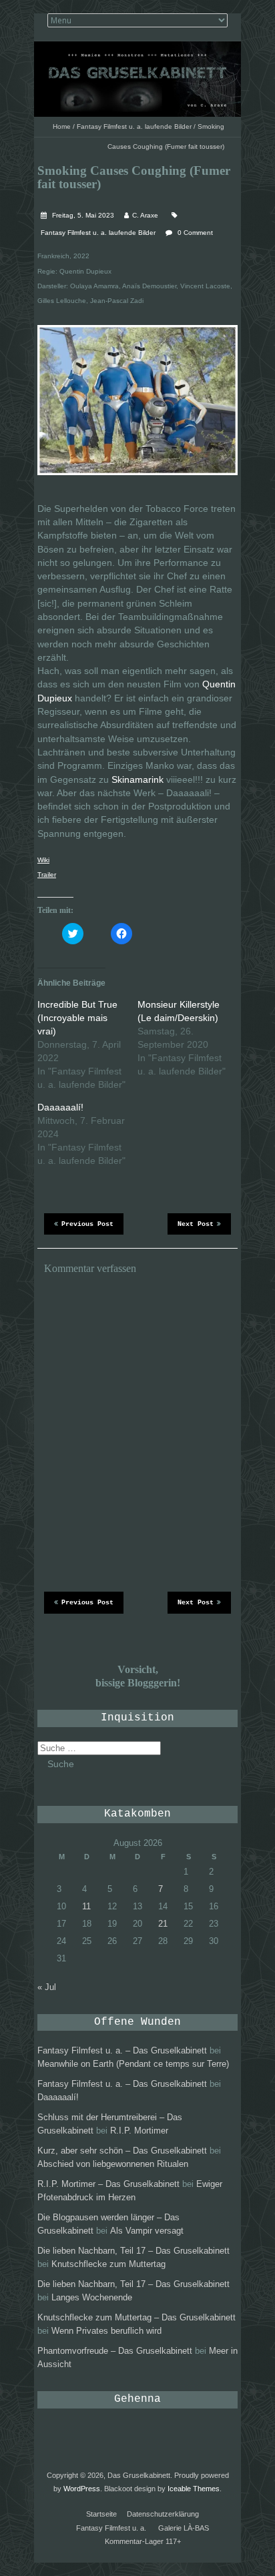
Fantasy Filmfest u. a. (111, 2528)
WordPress (82, 2489)
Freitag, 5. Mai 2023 (82, 215)
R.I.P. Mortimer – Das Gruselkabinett (108, 2184)
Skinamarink (137, 779)
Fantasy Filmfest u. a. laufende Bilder (134, 126)
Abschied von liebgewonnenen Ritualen (113, 2164)
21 (163, 1924)
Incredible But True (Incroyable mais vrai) (77, 1018)
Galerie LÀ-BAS (184, 2528)
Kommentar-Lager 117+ (143, 2541)
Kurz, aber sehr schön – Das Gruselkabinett (122, 2151)
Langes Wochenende (92, 2297)
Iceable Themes (194, 2489)
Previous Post (87, 1224)
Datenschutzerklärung (163, 2514)
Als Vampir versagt (147, 2231)
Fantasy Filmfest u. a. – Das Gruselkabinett (122, 2050)
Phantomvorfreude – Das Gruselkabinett (115, 2351)
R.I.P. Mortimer (139, 2131)
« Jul (47, 1987)
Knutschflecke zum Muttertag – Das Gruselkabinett (136, 2317)
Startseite (101, 2514)
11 (86, 1906)
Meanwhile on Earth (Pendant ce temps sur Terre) (133, 2064)
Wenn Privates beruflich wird (106, 2331)
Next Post (196, 1224)
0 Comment (195, 233)
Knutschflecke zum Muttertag (108, 2264)
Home (62, 126)
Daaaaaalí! (60, 1107)
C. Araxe (145, 215)
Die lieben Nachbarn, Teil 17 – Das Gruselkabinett (133, 2251)
